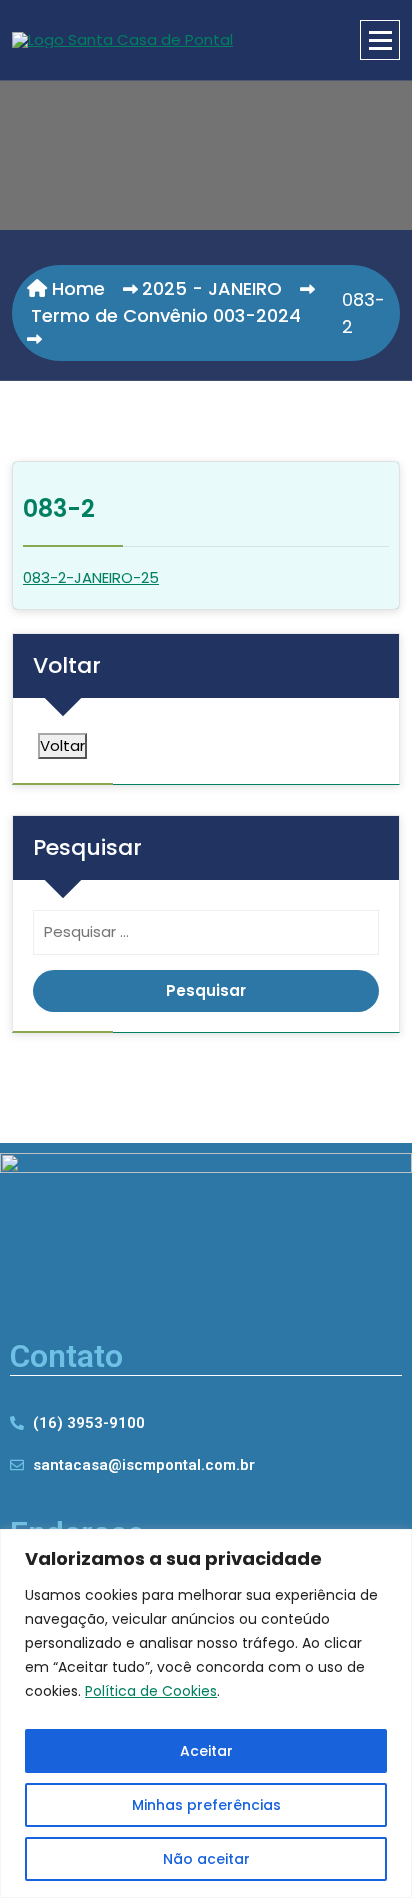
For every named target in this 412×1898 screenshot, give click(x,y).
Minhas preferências (206, 1805)
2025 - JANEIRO (212, 288)
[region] (206, 1713)
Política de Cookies (151, 1691)
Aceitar (206, 1751)
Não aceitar (206, 1859)
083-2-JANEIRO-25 (91, 577)
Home (76, 288)
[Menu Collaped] (380, 40)
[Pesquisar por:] (206, 937)
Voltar (62, 745)
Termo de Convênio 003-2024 (166, 315)
